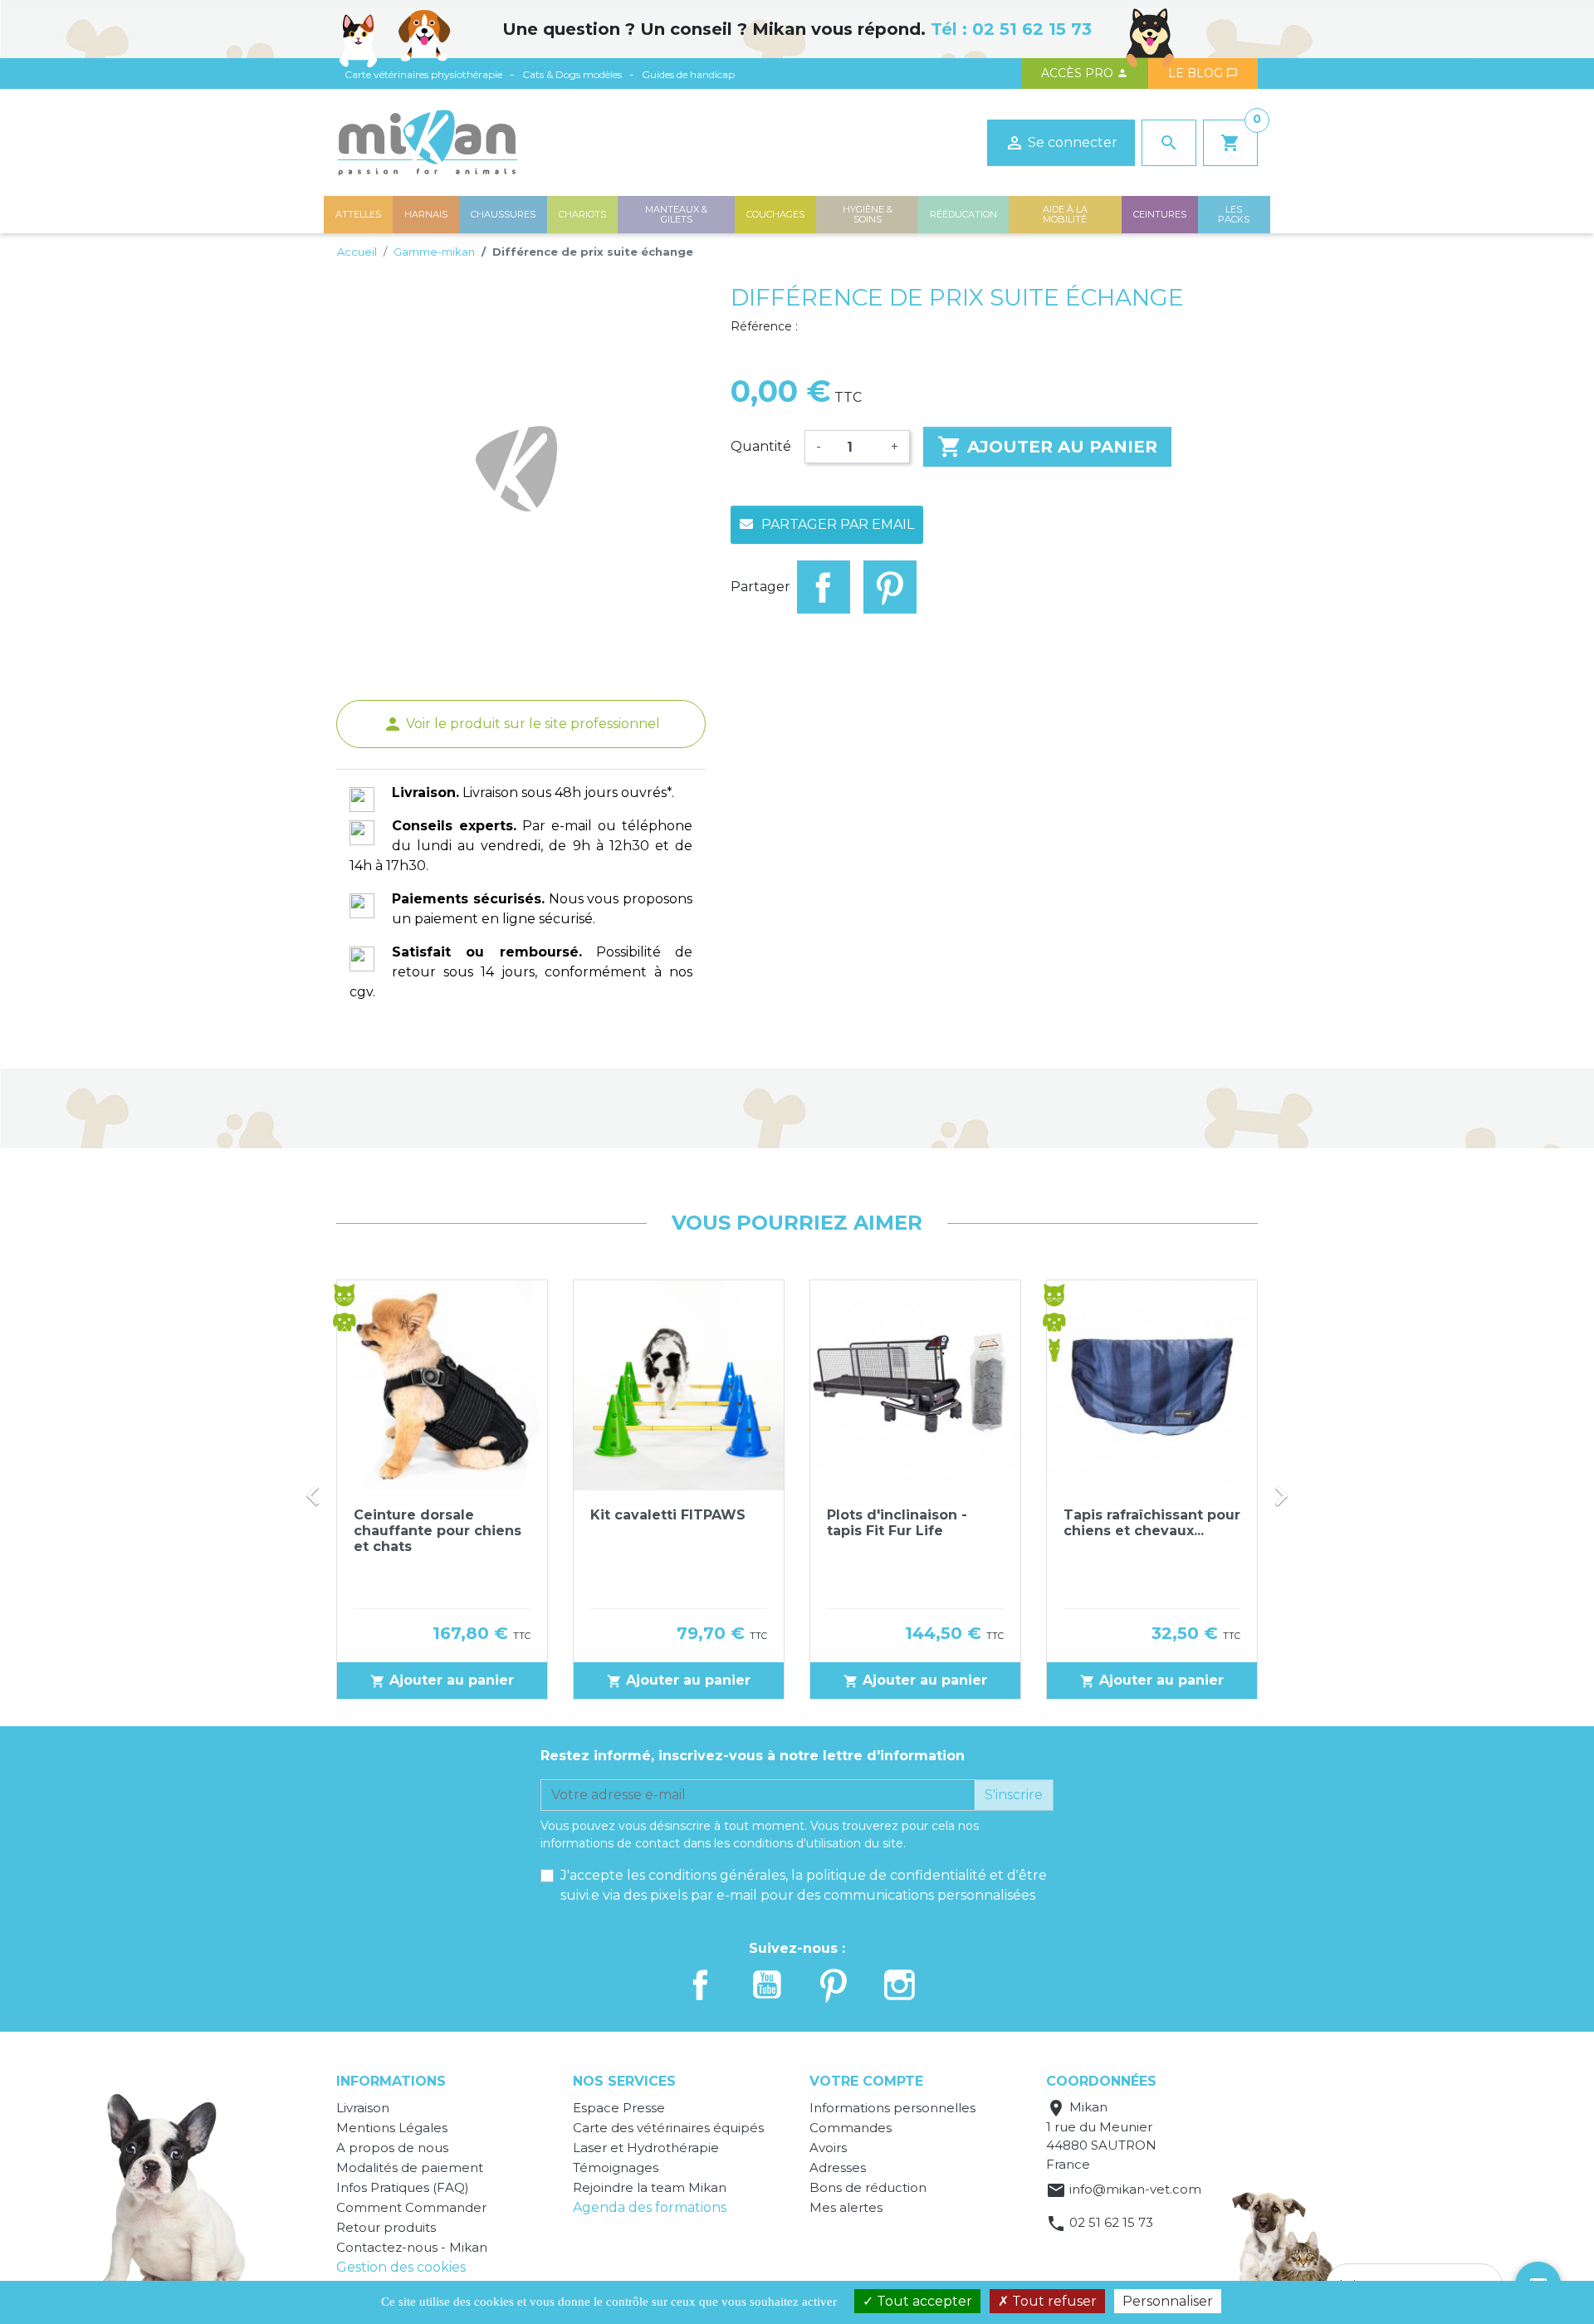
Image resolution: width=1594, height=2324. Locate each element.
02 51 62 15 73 (1032, 29)
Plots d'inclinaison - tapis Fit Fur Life (897, 1523)
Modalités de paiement (410, 2167)
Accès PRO (1085, 73)
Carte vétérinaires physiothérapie (423, 74)
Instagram (900, 1985)
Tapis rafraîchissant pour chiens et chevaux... (1152, 1523)
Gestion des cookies (401, 2267)
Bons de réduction (868, 2187)
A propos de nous (392, 2148)
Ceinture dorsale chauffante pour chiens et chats (438, 1531)
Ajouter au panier (1047, 447)
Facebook (701, 1985)
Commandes (851, 2128)
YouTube (767, 1985)
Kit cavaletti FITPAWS (668, 1515)
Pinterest (890, 587)
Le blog (1203, 73)
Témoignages (616, 2167)
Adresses (838, 2167)
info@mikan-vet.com (1135, 2189)
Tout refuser (1053, 2301)
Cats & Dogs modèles (572, 74)
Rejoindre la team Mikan (650, 2187)
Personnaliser (1168, 2301)
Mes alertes (846, 2207)
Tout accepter (923, 2301)
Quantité (761, 446)
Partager (824, 587)
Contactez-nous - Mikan (412, 2247)
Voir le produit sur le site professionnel (521, 724)
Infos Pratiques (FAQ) (403, 2187)
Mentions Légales (392, 2128)
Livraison (363, 2108)
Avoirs (828, 2148)
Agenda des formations (650, 2207)
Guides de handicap (688, 74)
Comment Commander (411, 2207)
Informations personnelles (892, 2108)
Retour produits (386, 2227)
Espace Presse (619, 2108)
